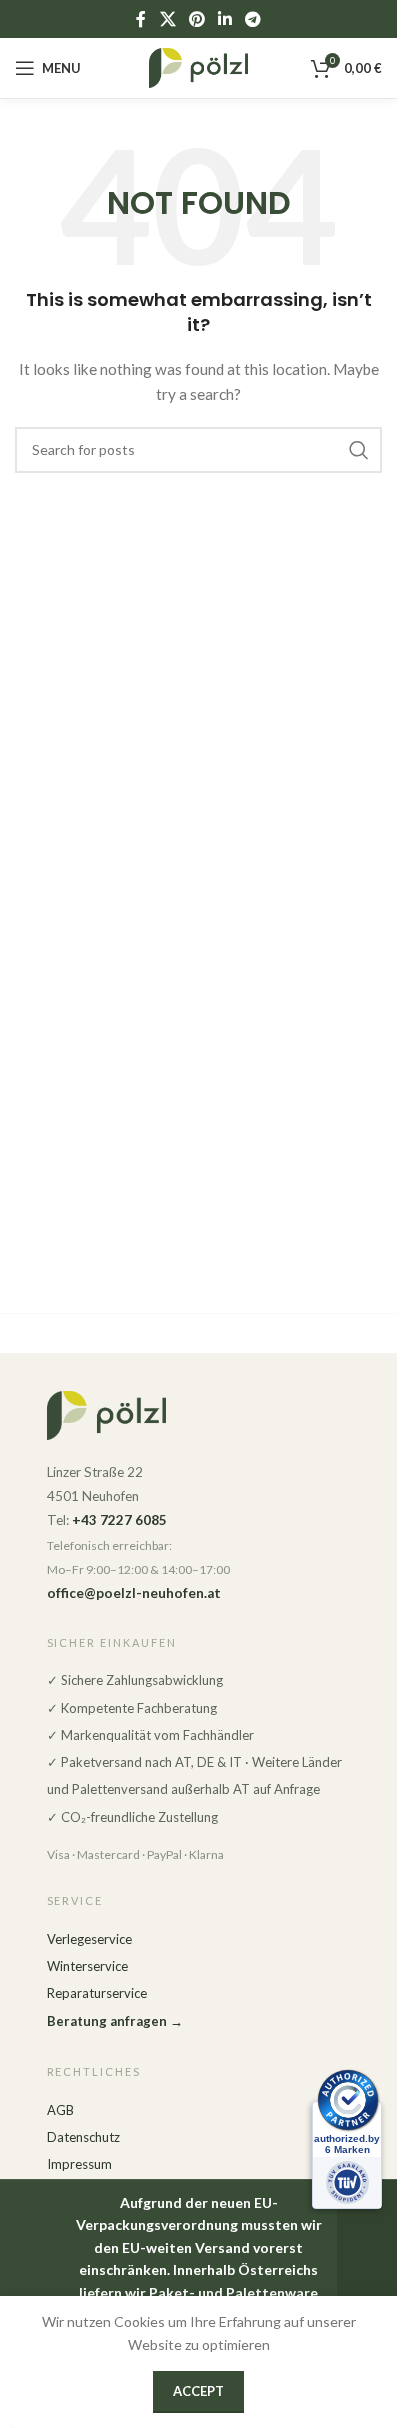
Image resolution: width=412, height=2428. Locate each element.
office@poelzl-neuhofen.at (134, 1593)
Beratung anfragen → (115, 2021)
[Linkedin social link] (225, 19)
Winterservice (87, 1966)
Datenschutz (83, 2137)
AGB (60, 2110)
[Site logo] (199, 66)
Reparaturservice (97, 1993)
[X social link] (167, 19)
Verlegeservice (89, 1939)
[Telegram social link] (253, 19)
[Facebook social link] (141, 19)
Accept (198, 2391)
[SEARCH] (359, 450)
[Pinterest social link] (196, 19)
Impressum (79, 2164)
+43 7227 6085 (119, 1520)
